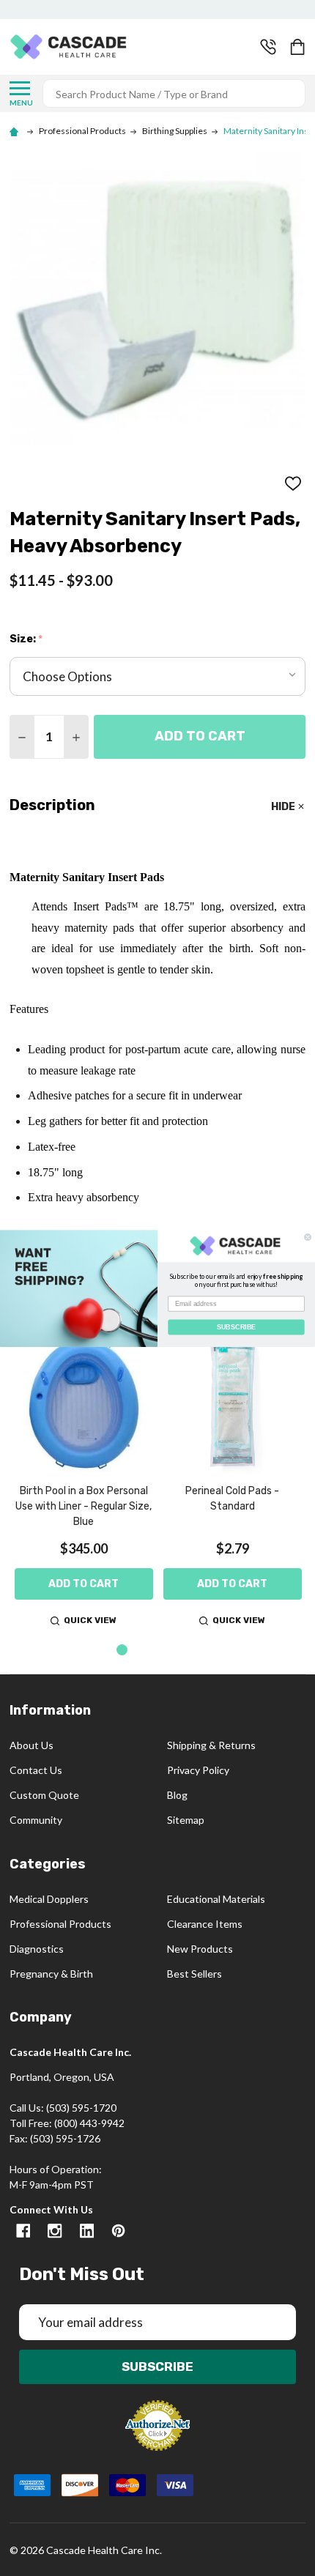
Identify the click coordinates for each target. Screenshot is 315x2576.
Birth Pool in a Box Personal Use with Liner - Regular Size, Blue (84, 1506)
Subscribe (157, 2367)
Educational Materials (216, 1899)
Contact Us (36, 1770)
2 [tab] (146, 1651)
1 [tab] (123, 1651)
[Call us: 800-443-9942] (268, 47)
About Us (31, 1745)
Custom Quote (44, 1795)
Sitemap (186, 1820)
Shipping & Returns (211, 1745)
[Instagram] (55, 2231)
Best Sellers (194, 1974)
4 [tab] (192, 1651)
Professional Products (60, 1924)
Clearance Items (205, 1924)
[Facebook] (23, 2231)
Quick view (90, 1620)
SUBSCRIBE (236, 1326)
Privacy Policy (198, 1770)
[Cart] (299, 47)
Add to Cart (200, 736)
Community (36, 1820)
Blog (177, 1795)
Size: (26, 639)
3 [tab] (170, 1651)
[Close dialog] (308, 1237)
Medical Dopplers (49, 1899)
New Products (200, 1949)
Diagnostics (37, 1949)
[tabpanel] (84, 1483)
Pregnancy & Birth (51, 1974)
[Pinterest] (118, 2231)
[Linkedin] (87, 2231)
